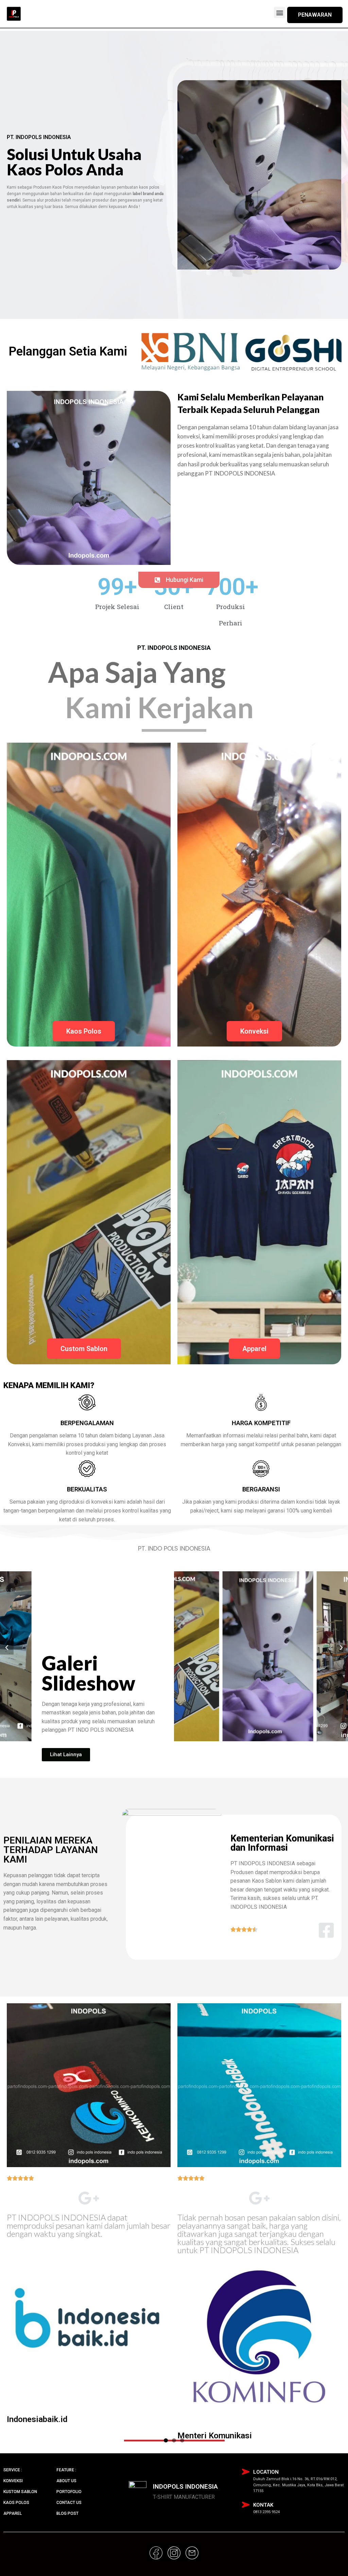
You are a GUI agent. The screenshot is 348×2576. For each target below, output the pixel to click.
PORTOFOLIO (69, 2492)
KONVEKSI (13, 2481)
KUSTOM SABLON (20, 2492)
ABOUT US (66, 2481)
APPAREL (13, 2513)
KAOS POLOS (16, 2503)
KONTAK (263, 2505)
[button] (280, 12)
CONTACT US (69, 2503)
